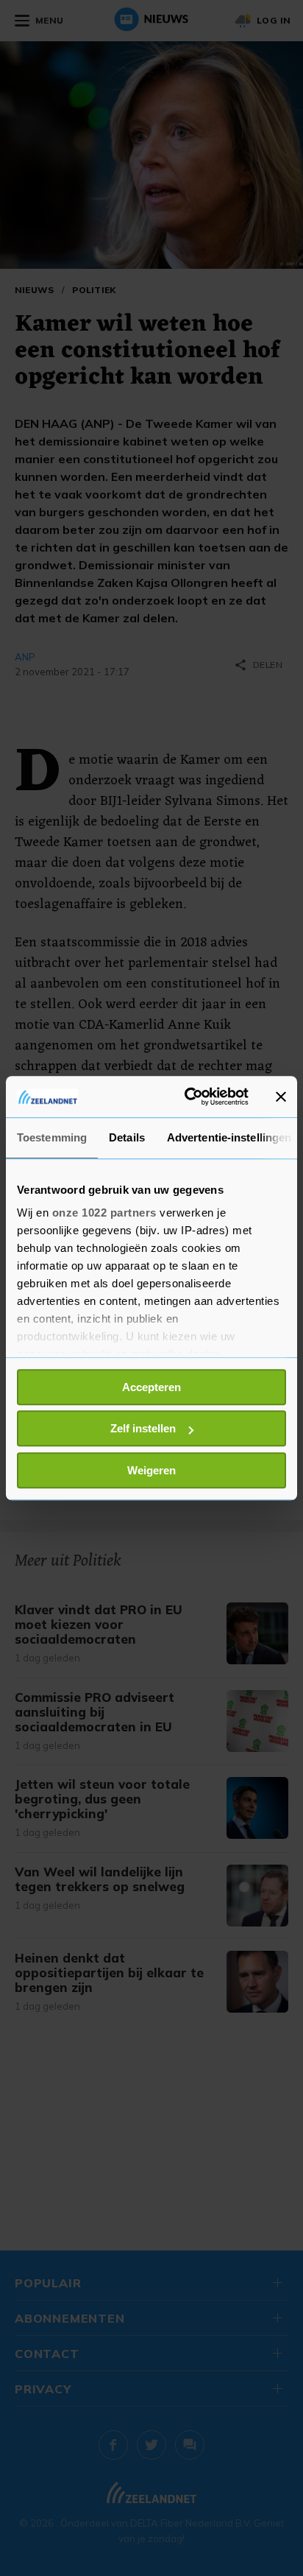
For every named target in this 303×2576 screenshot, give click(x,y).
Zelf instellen (143, 1428)
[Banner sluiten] (281, 1097)
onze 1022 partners (104, 1213)
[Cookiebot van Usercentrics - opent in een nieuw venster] (188, 1097)
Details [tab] (127, 1137)
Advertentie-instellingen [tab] (229, 1137)
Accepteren (151, 1387)
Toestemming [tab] (52, 1137)
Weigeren (151, 1470)
